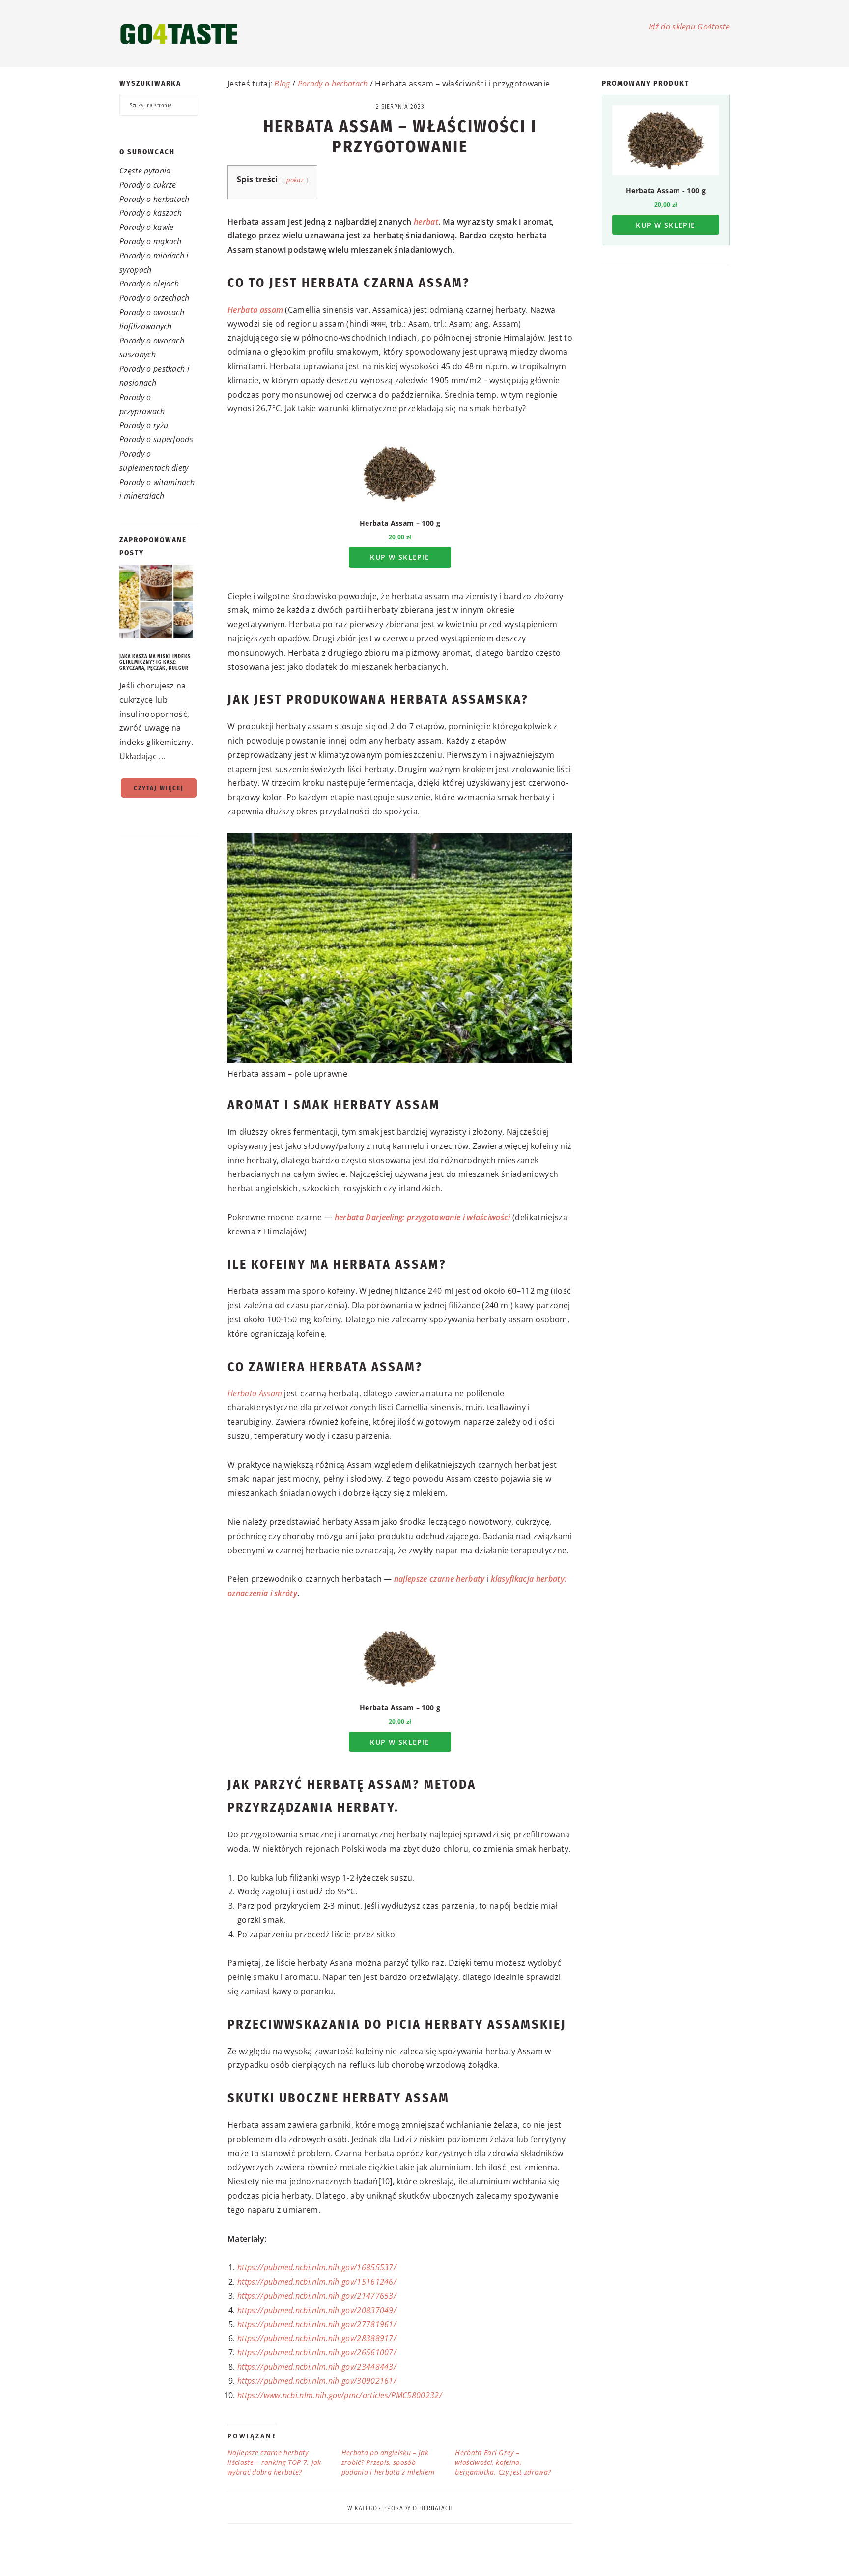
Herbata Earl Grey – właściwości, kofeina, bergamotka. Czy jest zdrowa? (503, 2462)
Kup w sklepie (400, 557)
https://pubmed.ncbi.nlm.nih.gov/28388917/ (317, 2338)
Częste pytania (145, 171)
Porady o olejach (149, 284)
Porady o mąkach (151, 241)
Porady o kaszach (151, 213)
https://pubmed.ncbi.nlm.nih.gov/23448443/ (317, 2367)
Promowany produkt (646, 83)
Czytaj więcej (159, 788)
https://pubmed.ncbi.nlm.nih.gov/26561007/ (317, 2352)
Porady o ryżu (144, 425)
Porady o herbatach (155, 199)
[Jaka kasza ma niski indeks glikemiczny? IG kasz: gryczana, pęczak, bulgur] (159, 604)
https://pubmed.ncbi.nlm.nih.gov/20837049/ (317, 2310)
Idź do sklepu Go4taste (689, 27)
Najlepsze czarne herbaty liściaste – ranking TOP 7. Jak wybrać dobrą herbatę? (274, 2462)
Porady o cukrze (148, 185)
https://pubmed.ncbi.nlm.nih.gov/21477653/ (317, 2296)
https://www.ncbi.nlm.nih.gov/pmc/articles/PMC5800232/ (340, 2395)
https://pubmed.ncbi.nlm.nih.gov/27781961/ (317, 2324)
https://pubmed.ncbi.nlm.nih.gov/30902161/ (317, 2381)
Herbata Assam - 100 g (666, 190)
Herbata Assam (255, 1393)
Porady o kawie (146, 227)
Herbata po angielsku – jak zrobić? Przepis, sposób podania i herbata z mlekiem (388, 2462)
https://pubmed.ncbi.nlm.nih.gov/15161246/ (317, 2282)
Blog (282, 84)
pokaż (295, 180)
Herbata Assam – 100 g (400, 523)
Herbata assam (255, 310)
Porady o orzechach (155, 298)
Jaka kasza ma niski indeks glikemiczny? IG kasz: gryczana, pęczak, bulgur (155, 662)
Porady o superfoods (156, 439)
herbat (426, 222)
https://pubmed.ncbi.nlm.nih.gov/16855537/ (317, 2267)
